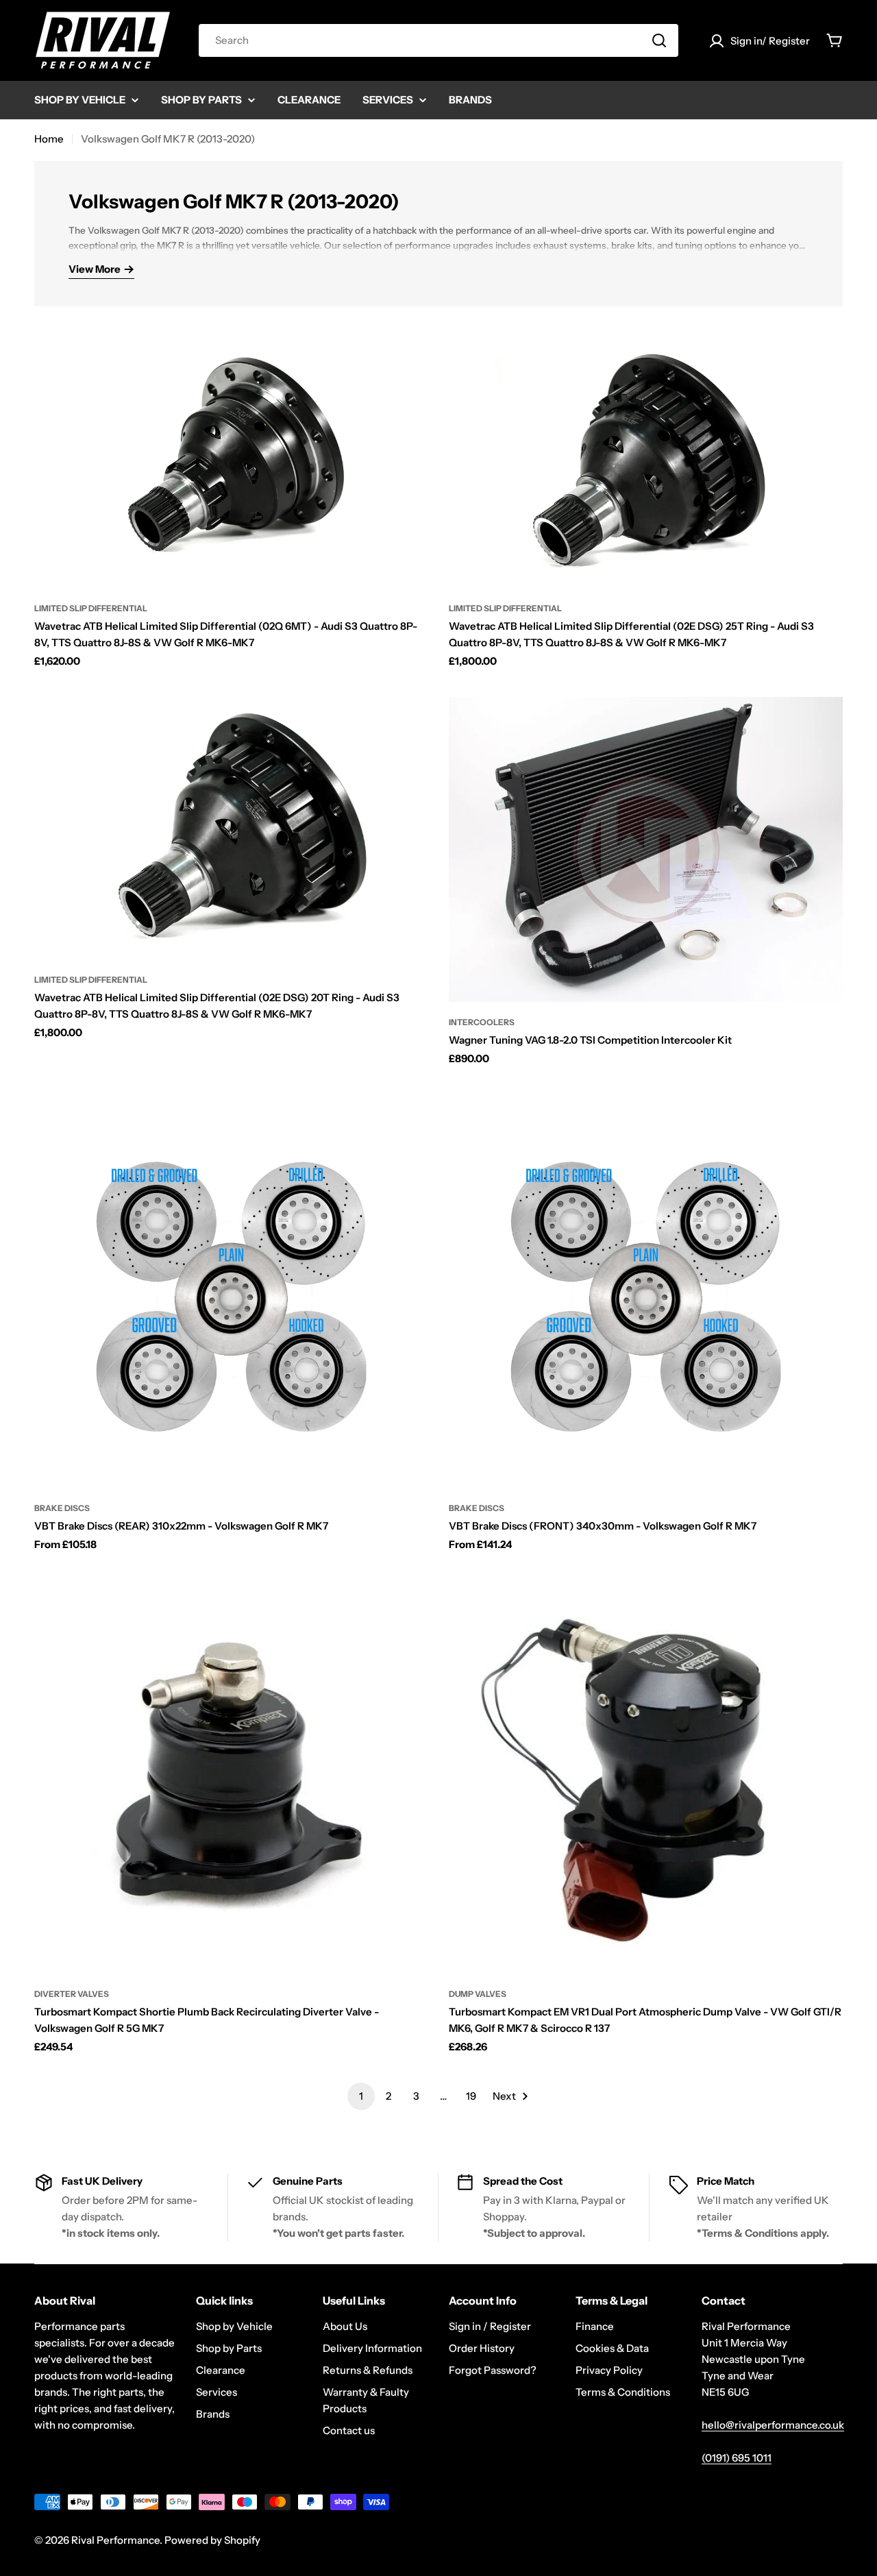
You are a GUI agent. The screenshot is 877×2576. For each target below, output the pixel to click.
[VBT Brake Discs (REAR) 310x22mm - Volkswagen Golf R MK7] (231, 1291)
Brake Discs (62, 1508)
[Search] (659, 40)
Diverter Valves (72, 1994)
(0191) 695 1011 (737, 2458)
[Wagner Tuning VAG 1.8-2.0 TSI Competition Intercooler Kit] (646, 849)
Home (49, 139)
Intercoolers (482, 1022)
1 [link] (361, 2096)
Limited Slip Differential (91, 608)
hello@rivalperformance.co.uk (773, 2425)
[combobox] (438, 40)
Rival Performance (115, 2540)
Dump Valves (478, 1994)
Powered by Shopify (212, 2540)
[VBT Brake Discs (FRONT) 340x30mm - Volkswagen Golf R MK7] (646, 1291)
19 (471, 2096)
